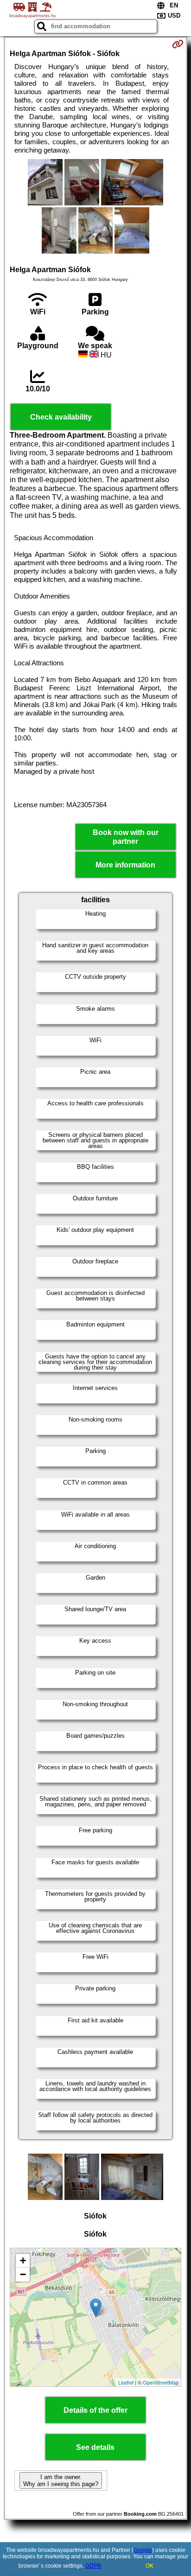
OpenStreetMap (161, 2382)
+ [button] (23, 2260)
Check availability (61, 417)
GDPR (93, 2566)
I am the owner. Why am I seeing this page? (61, 2480)
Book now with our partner (126, 837)
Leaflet (126, 2382)
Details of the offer (95, 2410)
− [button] (23, 2274)
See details (95, 2447)
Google (143, 2550)
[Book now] (178, 44)
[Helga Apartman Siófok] (45, 183)
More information (125, 865)
